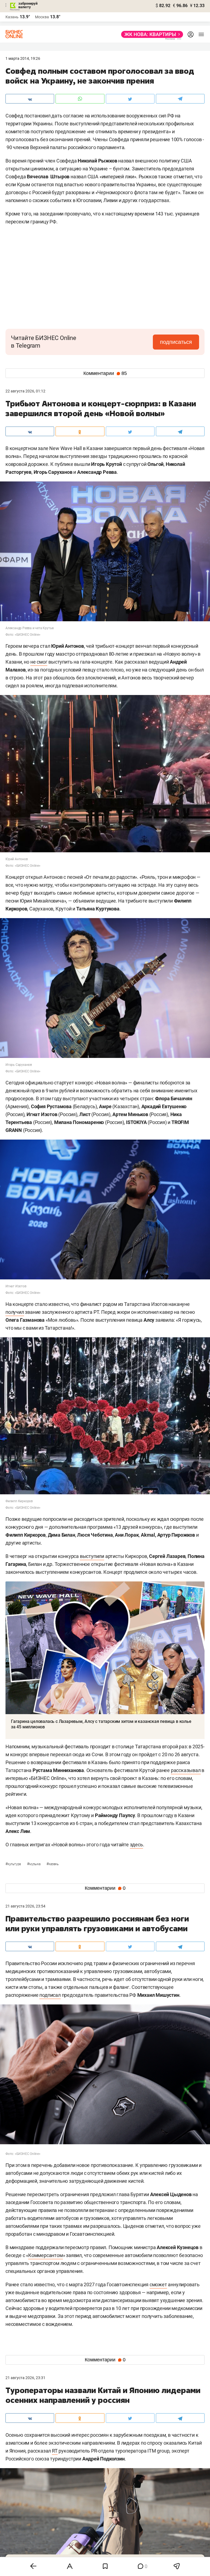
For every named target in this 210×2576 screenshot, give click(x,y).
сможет (158, 2284)
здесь (136, 1845)
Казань (52, 1864)
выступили (92, 1556)
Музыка (34, 1864)
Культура (14, 1864)
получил (15, 1312)
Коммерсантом (46, 2255)
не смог (39, 662)
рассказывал (186, 1770)
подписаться (176, 342)
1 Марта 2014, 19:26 (23, 58)
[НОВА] (151, 34)
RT (55, 2451)
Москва (42, 17)
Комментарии (105, 373)
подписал (50, 1995)
